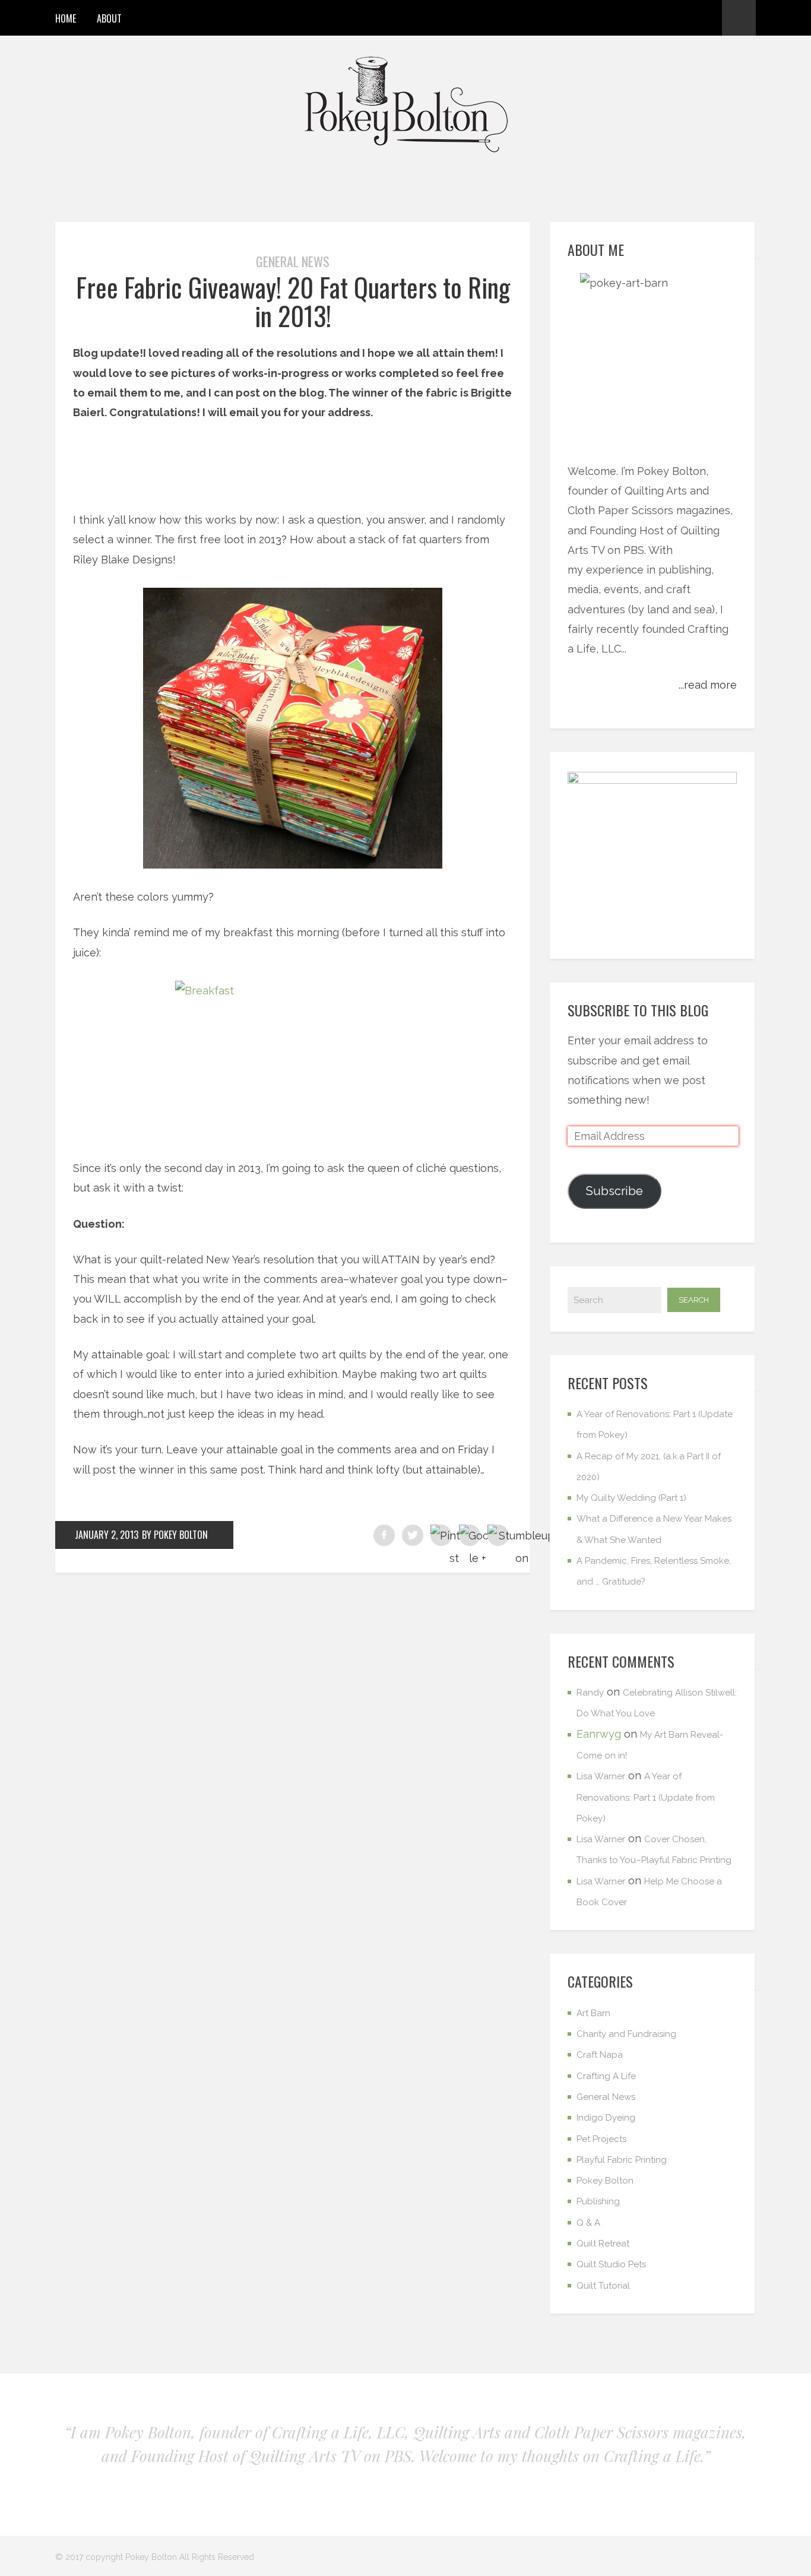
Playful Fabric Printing (622, 2160)
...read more (708, 685)
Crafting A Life (606, 2076)
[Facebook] (642, 18)
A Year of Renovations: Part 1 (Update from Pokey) (646, 1797)
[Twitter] (685, 18)
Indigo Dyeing (606, 2118)
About (109, 18)
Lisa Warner (601, 1776)
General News (293, 261)
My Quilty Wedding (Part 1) (631, 1498)
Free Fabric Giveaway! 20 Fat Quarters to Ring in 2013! (293, 301)
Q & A (588, 2223)
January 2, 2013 (107, 1535)
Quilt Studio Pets (611, 2264)
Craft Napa (600, 2055)
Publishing (598, 2201)
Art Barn (593, 2013)
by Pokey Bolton (175, 1535)
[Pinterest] (663, 18)
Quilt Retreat (603, 2244)
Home (66, 18)
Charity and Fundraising (626, 2034)
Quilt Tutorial (603, 2286)
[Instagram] (706, 18)
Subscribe (614, 1191)
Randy (590, 1693)
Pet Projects (601, 2139)
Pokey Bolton (605, 2181)
